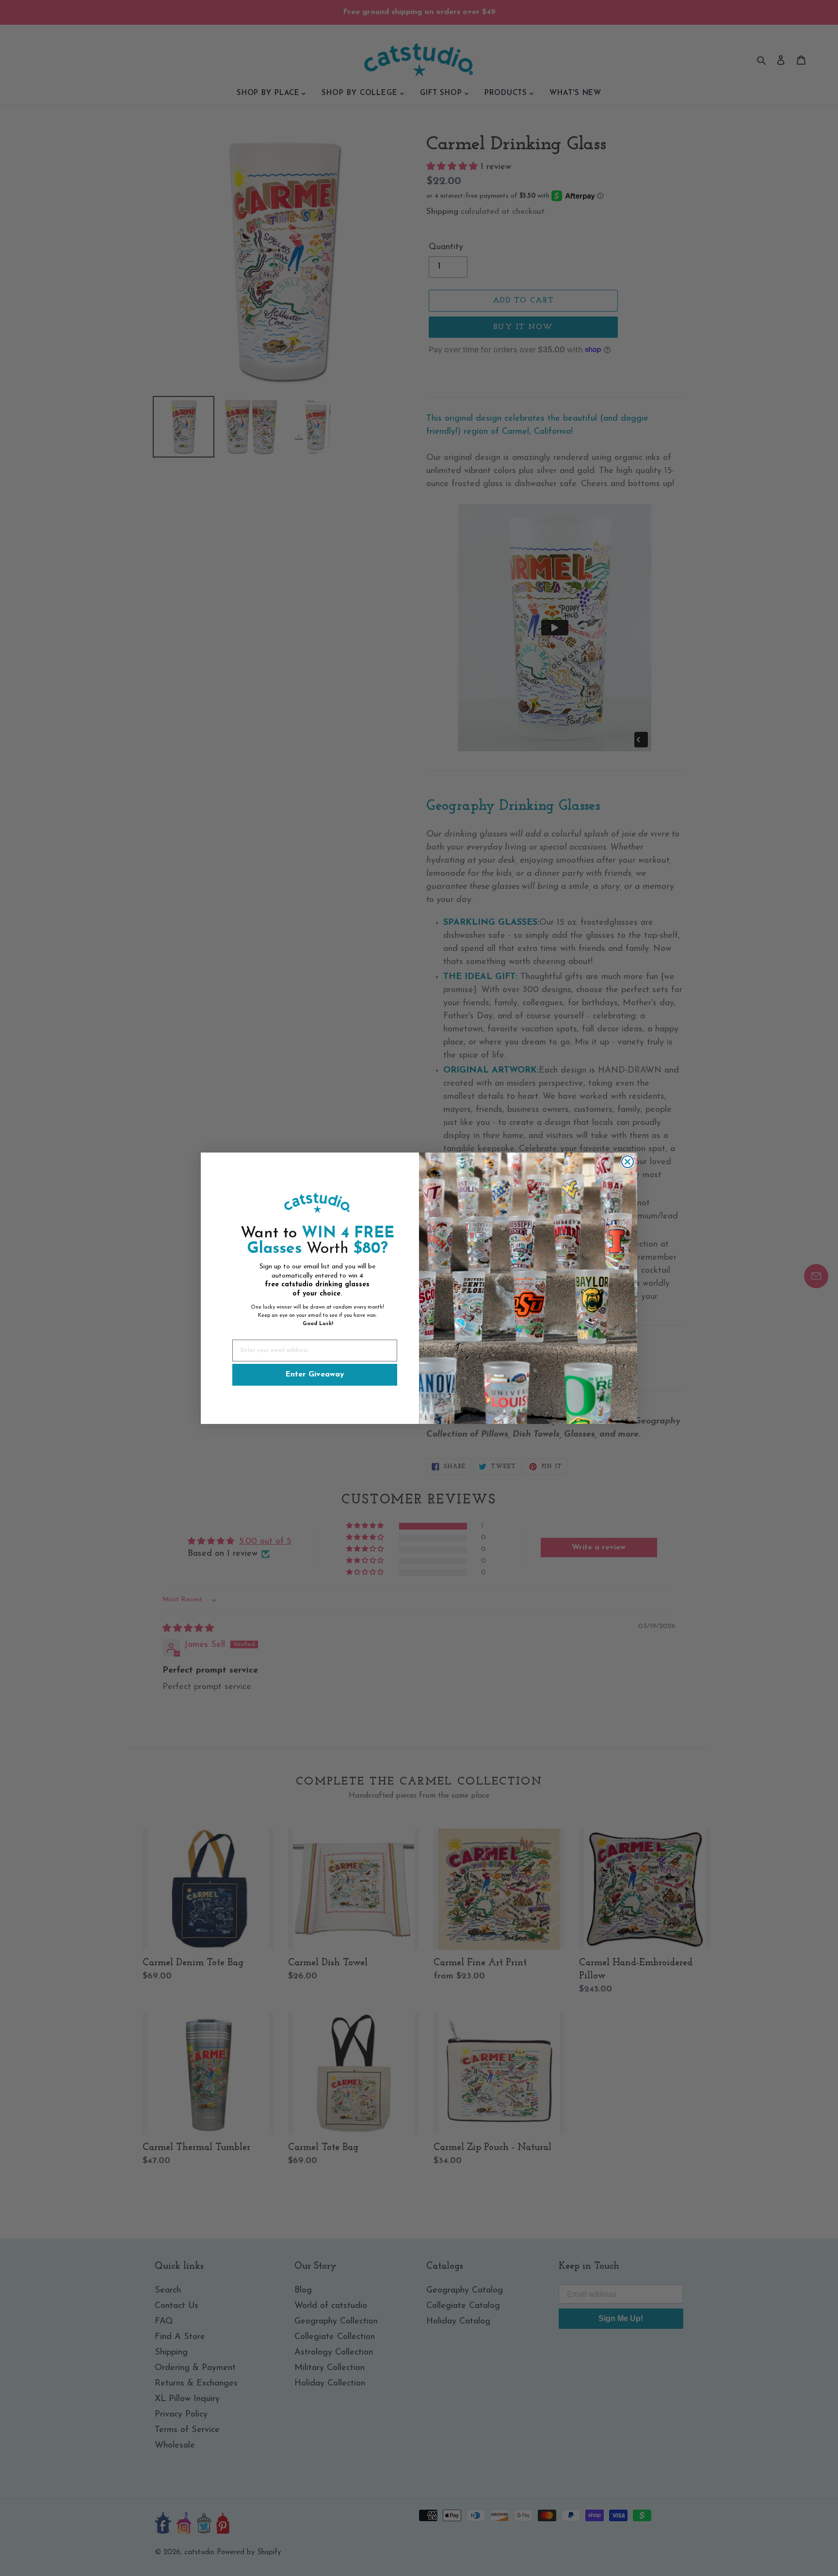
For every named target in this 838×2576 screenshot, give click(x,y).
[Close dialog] (628, 1162)
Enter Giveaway (315, 1375)
